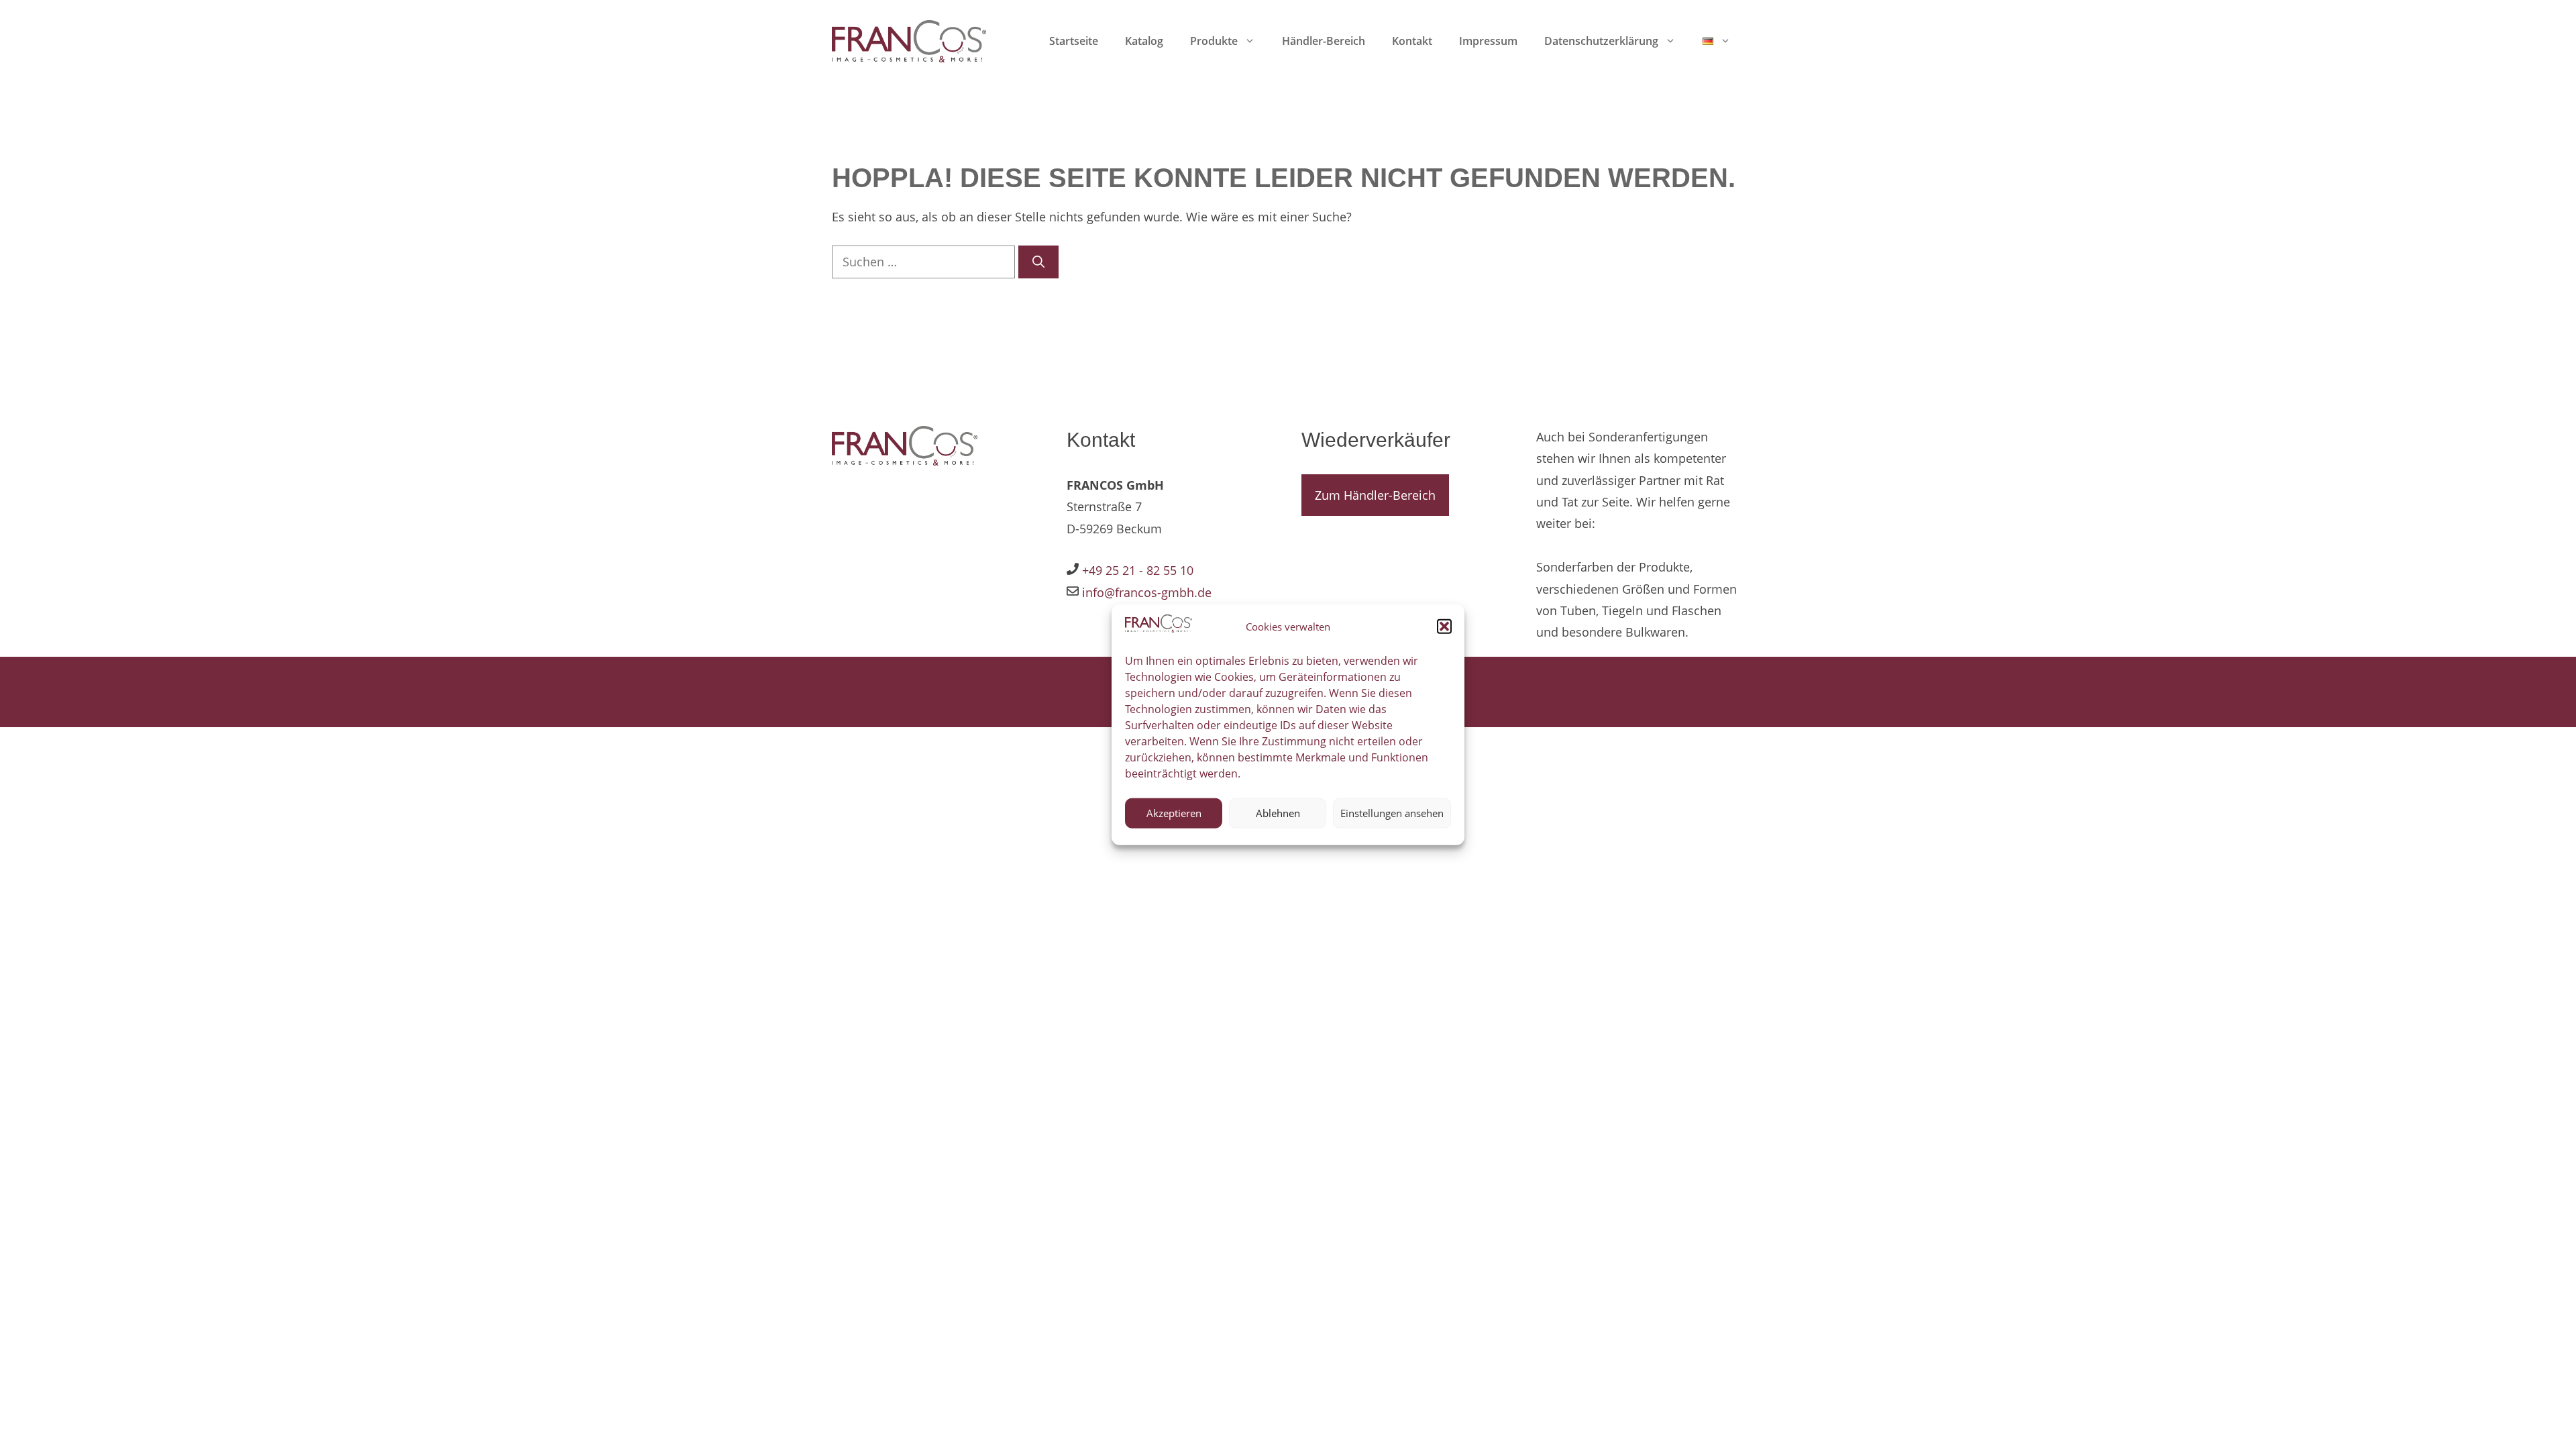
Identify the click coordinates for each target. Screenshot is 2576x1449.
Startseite (1074, 41)
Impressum (1488, 41)
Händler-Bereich (1324, 41)
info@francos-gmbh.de (1145, 592)
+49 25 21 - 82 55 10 (1138, 570)
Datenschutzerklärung (1601, 41)
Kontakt (1412, 41)
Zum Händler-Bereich (1375, 495)
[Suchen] (1038, 262)
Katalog (1144, 41)
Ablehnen (1278, 813)
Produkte (1214, 41)
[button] (1444, 627)
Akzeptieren (1174, 813)
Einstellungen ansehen (1392, 813)
